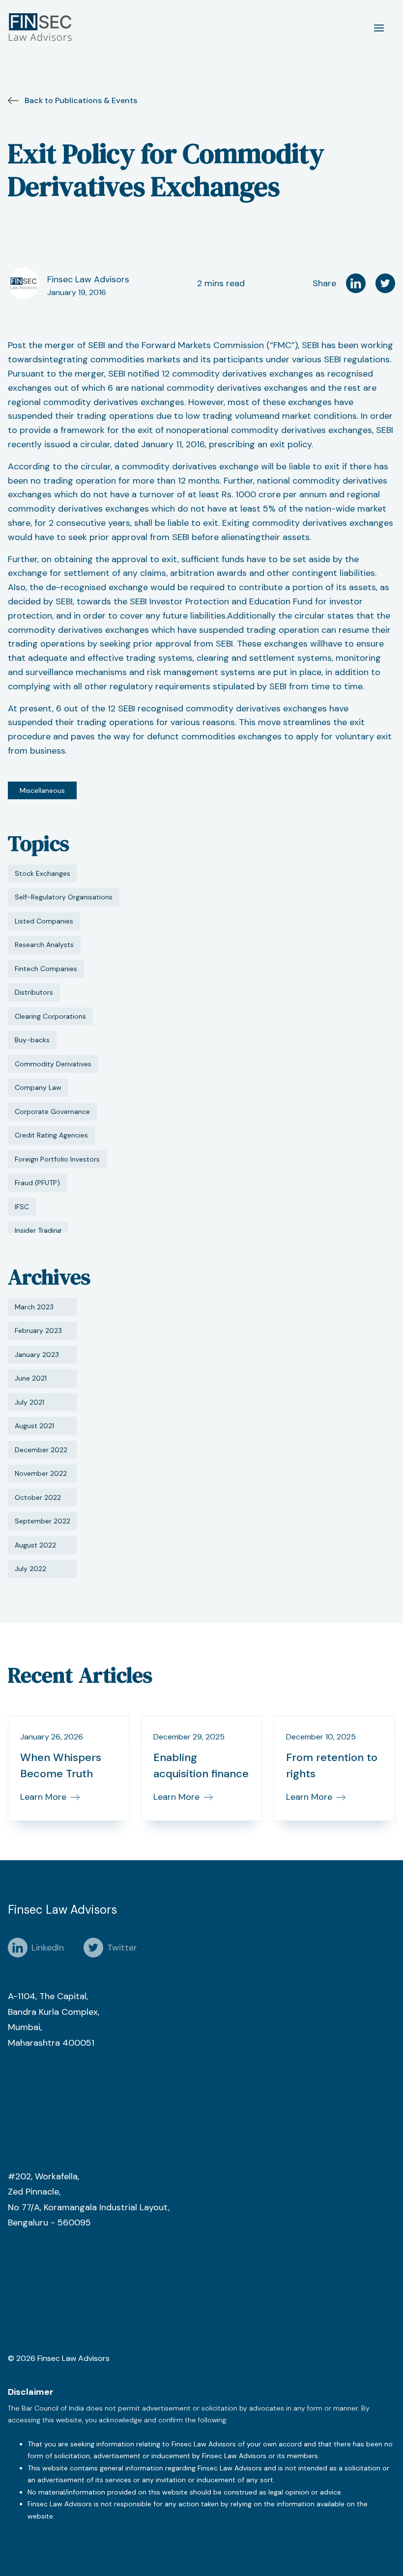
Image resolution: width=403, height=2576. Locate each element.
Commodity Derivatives (53, 1064)
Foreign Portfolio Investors (57, 1159)
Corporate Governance (52, 1112)
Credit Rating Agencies (51, 1135)
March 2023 (34, 1307)
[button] (379, 27)
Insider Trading (38, 1230)
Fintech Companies (46, 969)
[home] (43, 27)
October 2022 (38, 1497)
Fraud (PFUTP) (37, 1183)
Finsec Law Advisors (88, 279)
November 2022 (41, 1473)
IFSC (22, 1207)
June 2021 (31, 1378)
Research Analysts (44, 945)
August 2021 (34, 1426)
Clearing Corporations (50, 1016)
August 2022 (35, 1545)
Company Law (38, 1087)
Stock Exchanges (43, 873)
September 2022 (43, 1521)
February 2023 (38, 1330)
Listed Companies (44, 921)
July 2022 (30, 1569)
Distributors (34, 992)
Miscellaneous (42, 790)
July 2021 (29, 1402)
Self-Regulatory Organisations (64, 897)
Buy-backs (32, 1040)
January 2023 (37, 1355)
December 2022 (41, 1450)
